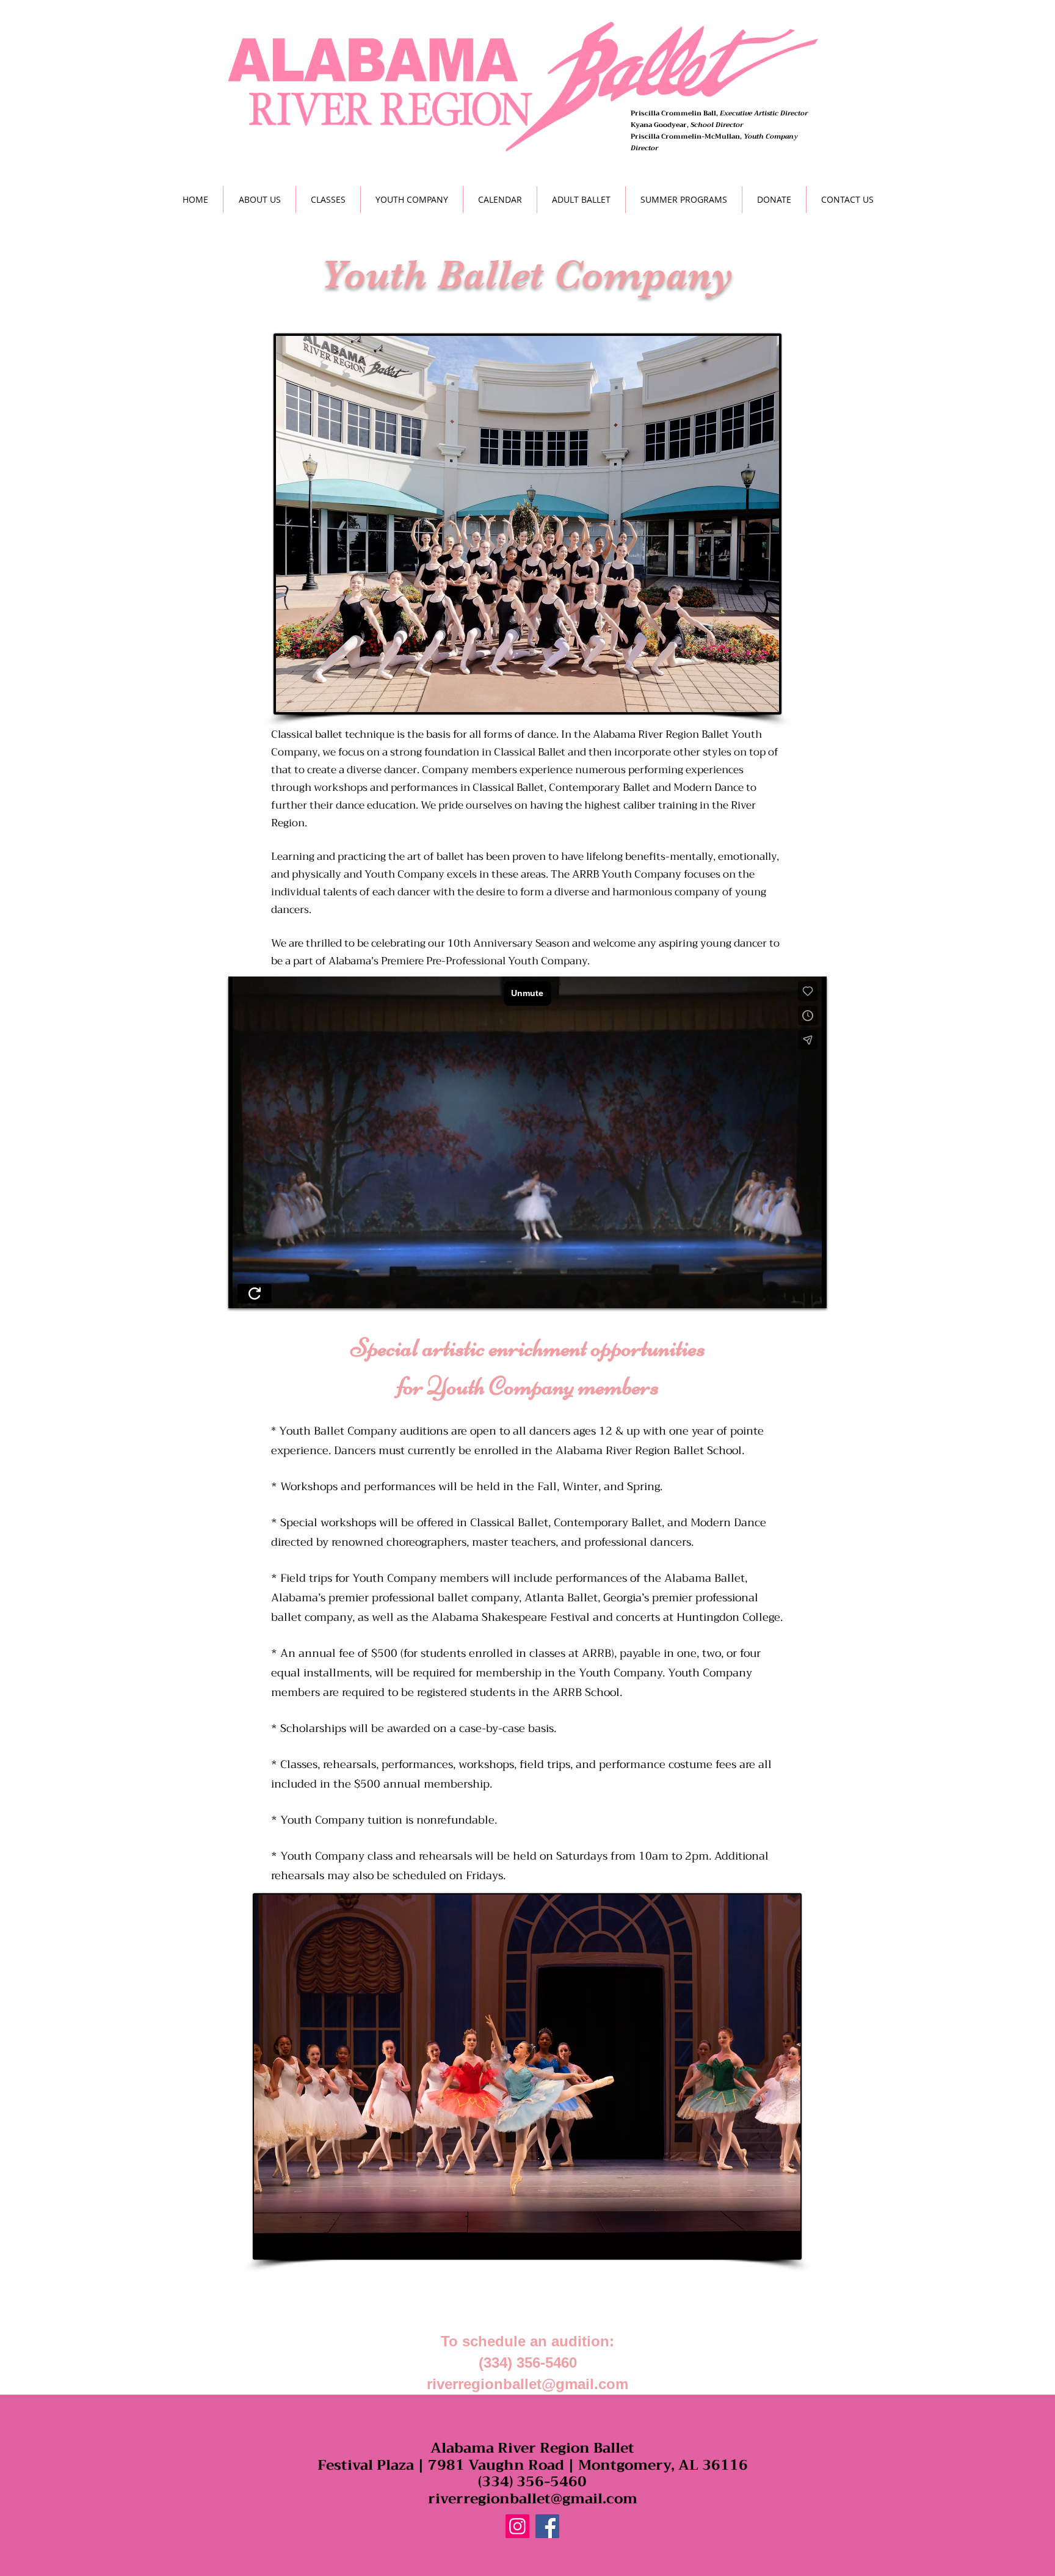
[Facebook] (547, 2526)
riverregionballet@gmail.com (527, 2384)
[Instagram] (517, 2526)
